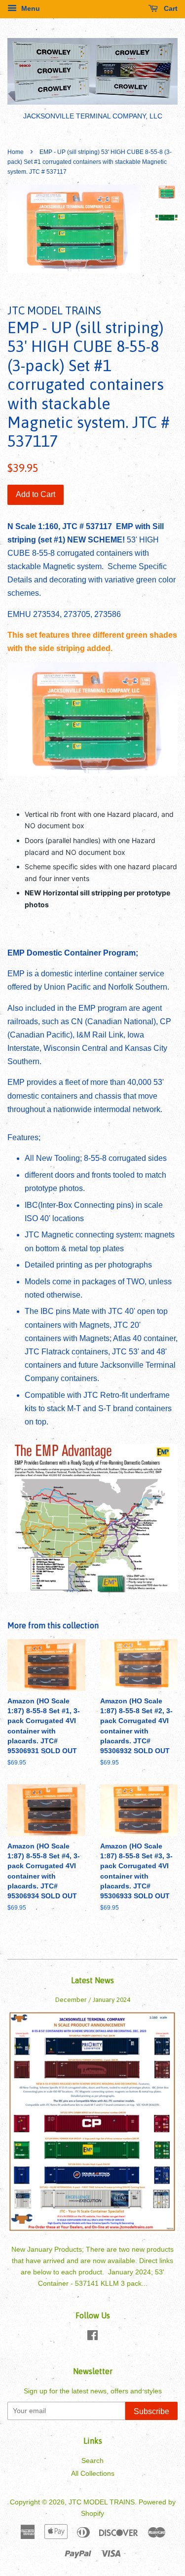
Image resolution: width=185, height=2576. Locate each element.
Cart (170, 8)
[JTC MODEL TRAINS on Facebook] (92, 2337)
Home (16, 152)
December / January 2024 (93, 1999)
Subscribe (151, 2411)
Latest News (92, 1980)
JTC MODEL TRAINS (102, 2502)
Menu (30, 8)
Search (92, 2461)
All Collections (93, 2474)
